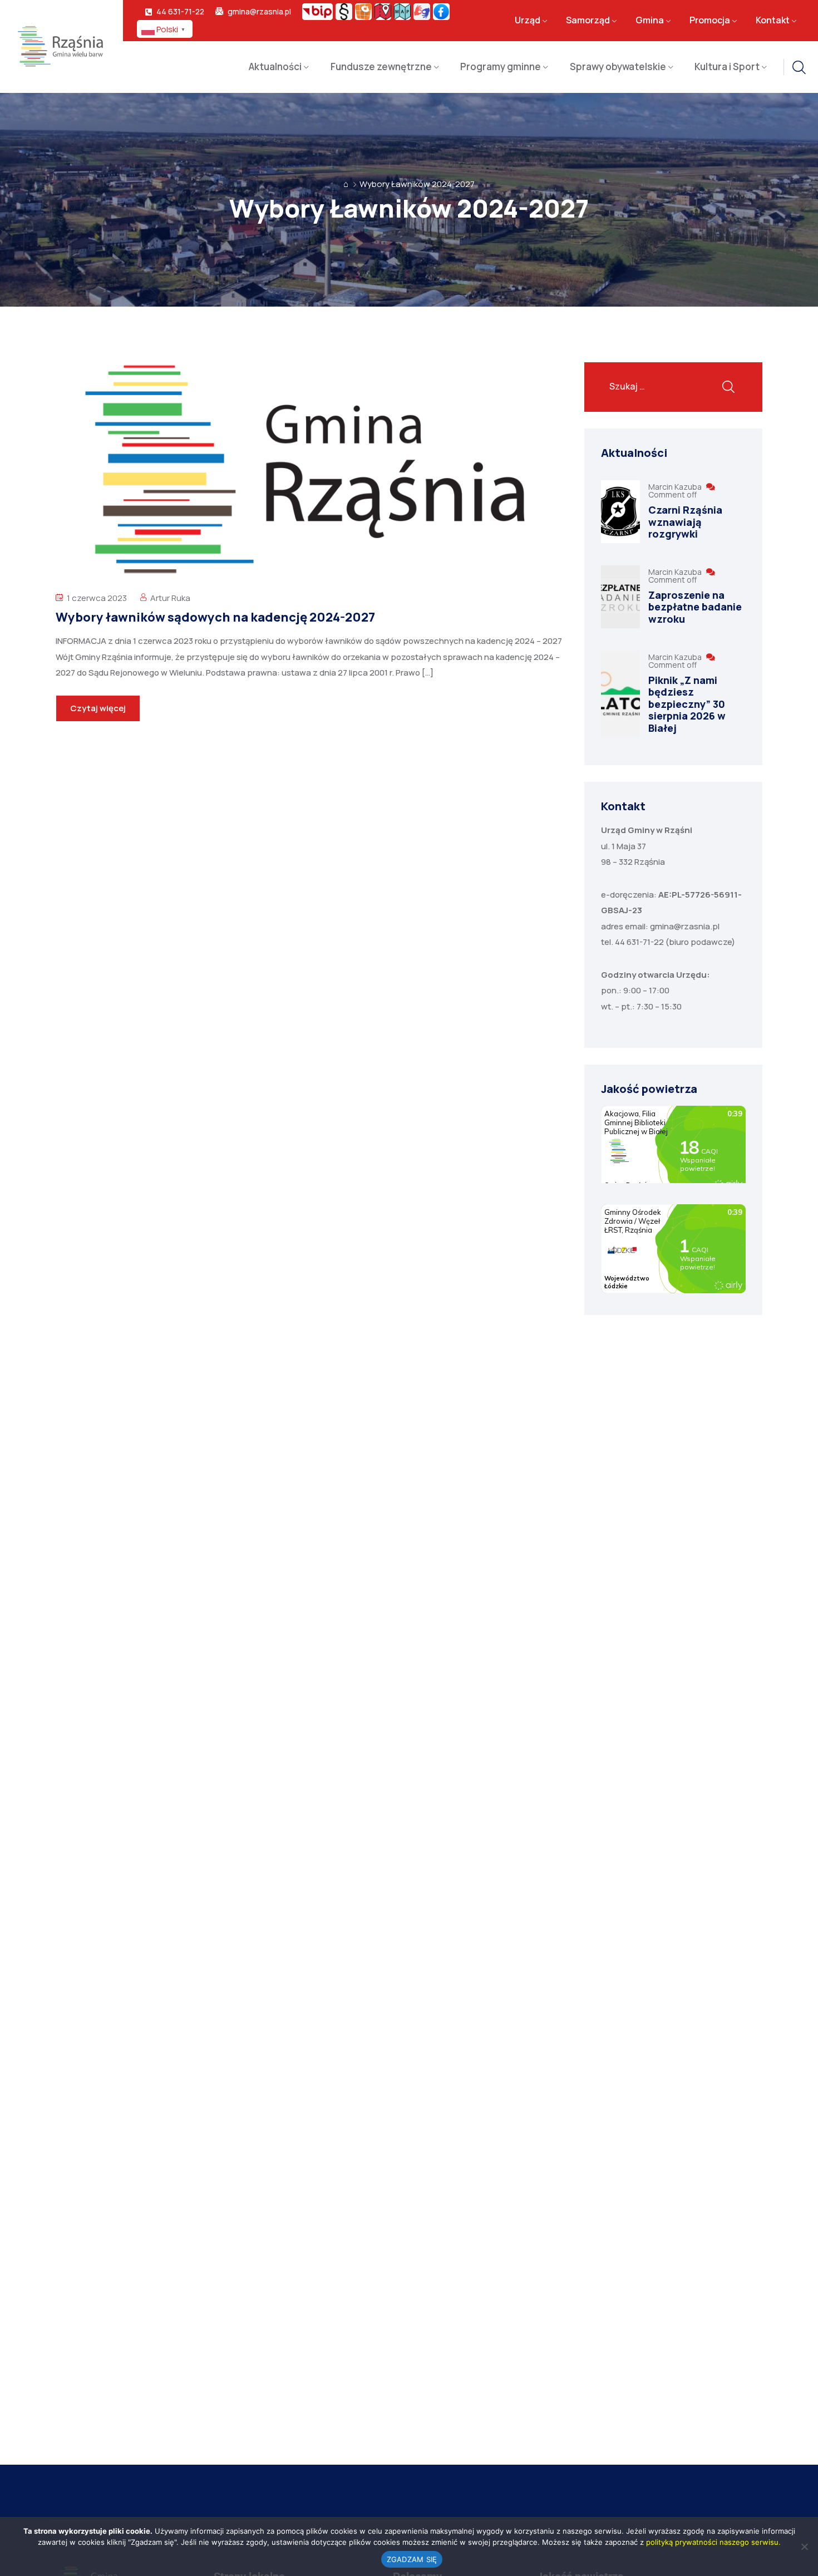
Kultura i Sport (727, 67)
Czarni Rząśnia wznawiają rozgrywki (685, 522)
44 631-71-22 (180, 12)
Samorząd (588, 21)
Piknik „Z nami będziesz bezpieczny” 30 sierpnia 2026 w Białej (687, 704)
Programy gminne (501, 67)
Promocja (710, 21)
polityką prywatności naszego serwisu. (713, 2542)
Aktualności (275, 67)
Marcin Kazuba (676, 487)
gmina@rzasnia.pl (259, 12)
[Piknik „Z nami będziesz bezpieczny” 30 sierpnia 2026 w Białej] (620, 694)
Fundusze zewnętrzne (381, 67)
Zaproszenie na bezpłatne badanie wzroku (695, 607)
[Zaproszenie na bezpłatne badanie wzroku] (620, 597)
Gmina (650, 21)
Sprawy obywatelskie (618, 67)
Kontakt (773, 21)
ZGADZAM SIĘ (412, 2559)
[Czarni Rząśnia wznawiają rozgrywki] (620, 512)
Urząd (528, 21)
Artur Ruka (170, 598)
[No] (804, 2547)
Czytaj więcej (98, 708)
